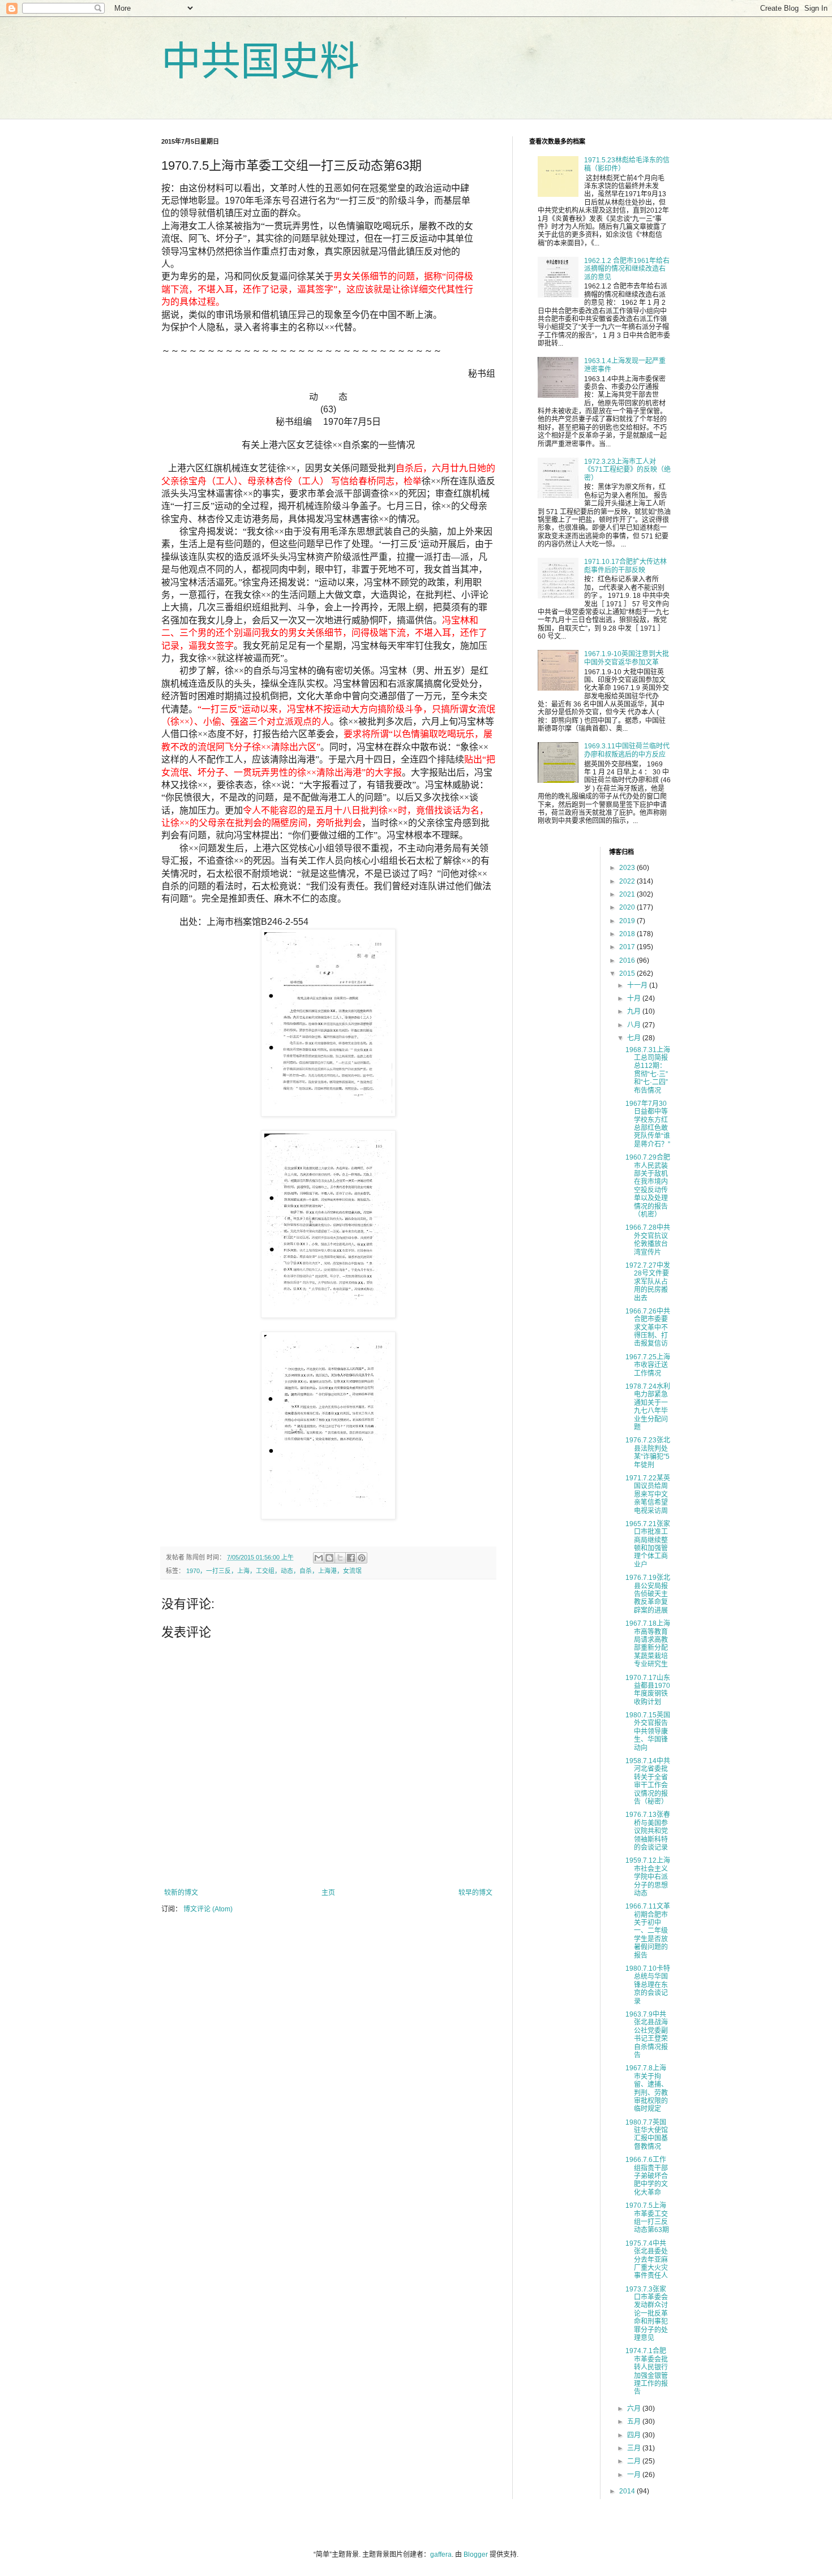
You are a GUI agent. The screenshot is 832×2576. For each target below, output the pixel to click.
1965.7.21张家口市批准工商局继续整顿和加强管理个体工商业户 (648, 1544)
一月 (635, 2475)
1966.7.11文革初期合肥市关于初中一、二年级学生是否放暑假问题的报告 (648, 1931)
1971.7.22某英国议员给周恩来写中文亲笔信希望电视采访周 (648, 1494)
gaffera (441, 2555)
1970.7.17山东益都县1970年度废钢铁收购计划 (648, 1690)
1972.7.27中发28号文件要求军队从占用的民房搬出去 (648, 1282)
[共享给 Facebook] (351, 1558)
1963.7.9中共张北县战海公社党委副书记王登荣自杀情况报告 (647, 2035)
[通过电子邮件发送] (319, 1558)
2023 (628, 868)
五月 (635, 2422)
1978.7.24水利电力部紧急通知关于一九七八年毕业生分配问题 (648, 1407)
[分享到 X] (340, 1558)
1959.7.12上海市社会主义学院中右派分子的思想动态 (648, 1877)
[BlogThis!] (329, 1558)
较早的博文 (475, 1893)
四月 (635, 2435)
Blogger (476, 2555)
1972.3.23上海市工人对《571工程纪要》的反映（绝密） (627, 470)
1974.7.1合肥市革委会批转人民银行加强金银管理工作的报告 (647, 2371)
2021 (628, 894)
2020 (628, 907)
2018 (628, 934)
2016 (628, 960)
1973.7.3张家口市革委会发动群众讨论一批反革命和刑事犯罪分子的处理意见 (647, 2314)
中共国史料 (260, 62)
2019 (628, 921)
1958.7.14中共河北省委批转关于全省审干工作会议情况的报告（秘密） (648, 1781)
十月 (635, 998)
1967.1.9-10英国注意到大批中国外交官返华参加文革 (627, 658)
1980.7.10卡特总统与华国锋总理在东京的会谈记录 (648, 1985)
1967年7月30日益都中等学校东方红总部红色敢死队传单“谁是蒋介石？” (648, 1124)
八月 (635, 1025)
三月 (635, 2448)
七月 (635, 1038)
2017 (628, 947)
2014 (628, 2491)
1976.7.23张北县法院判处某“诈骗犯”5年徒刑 (648, 1452)
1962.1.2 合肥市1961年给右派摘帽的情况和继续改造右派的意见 (627, 269)
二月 (635, 2461)
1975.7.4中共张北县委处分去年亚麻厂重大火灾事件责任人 (647, 2260)
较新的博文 (181, 1893)
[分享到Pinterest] (362, 1558)
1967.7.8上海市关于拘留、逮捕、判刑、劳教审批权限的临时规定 (647, 2088)
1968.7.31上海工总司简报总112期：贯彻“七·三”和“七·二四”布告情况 (648, 1070)
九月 (635, 1011)
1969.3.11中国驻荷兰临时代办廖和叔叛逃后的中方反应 (627, 750)
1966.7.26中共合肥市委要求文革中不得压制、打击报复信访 (648, 1328)
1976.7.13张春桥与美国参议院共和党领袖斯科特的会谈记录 (648, 1831)
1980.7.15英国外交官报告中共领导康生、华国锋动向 (648, 1731)
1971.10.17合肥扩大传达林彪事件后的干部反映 (625, 566)
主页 (328, 1893)
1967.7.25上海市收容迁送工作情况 (648, 1365)
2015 (628, 973)
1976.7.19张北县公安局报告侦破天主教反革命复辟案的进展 (648, 1594)
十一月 (638, 985)
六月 (635, 2409)
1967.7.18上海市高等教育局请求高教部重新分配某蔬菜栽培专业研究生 (648, 1644)
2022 (628, 881)
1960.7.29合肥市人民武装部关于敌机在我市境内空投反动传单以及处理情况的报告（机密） (648, 1186)
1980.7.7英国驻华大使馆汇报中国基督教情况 (647, 2135)
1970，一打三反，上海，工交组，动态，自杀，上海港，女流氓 (274, 1571)
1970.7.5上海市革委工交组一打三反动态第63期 (647, 2218)
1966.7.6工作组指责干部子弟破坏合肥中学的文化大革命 (647, 2176)
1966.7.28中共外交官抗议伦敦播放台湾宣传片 (648, 1240)
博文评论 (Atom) (208, 1909)
